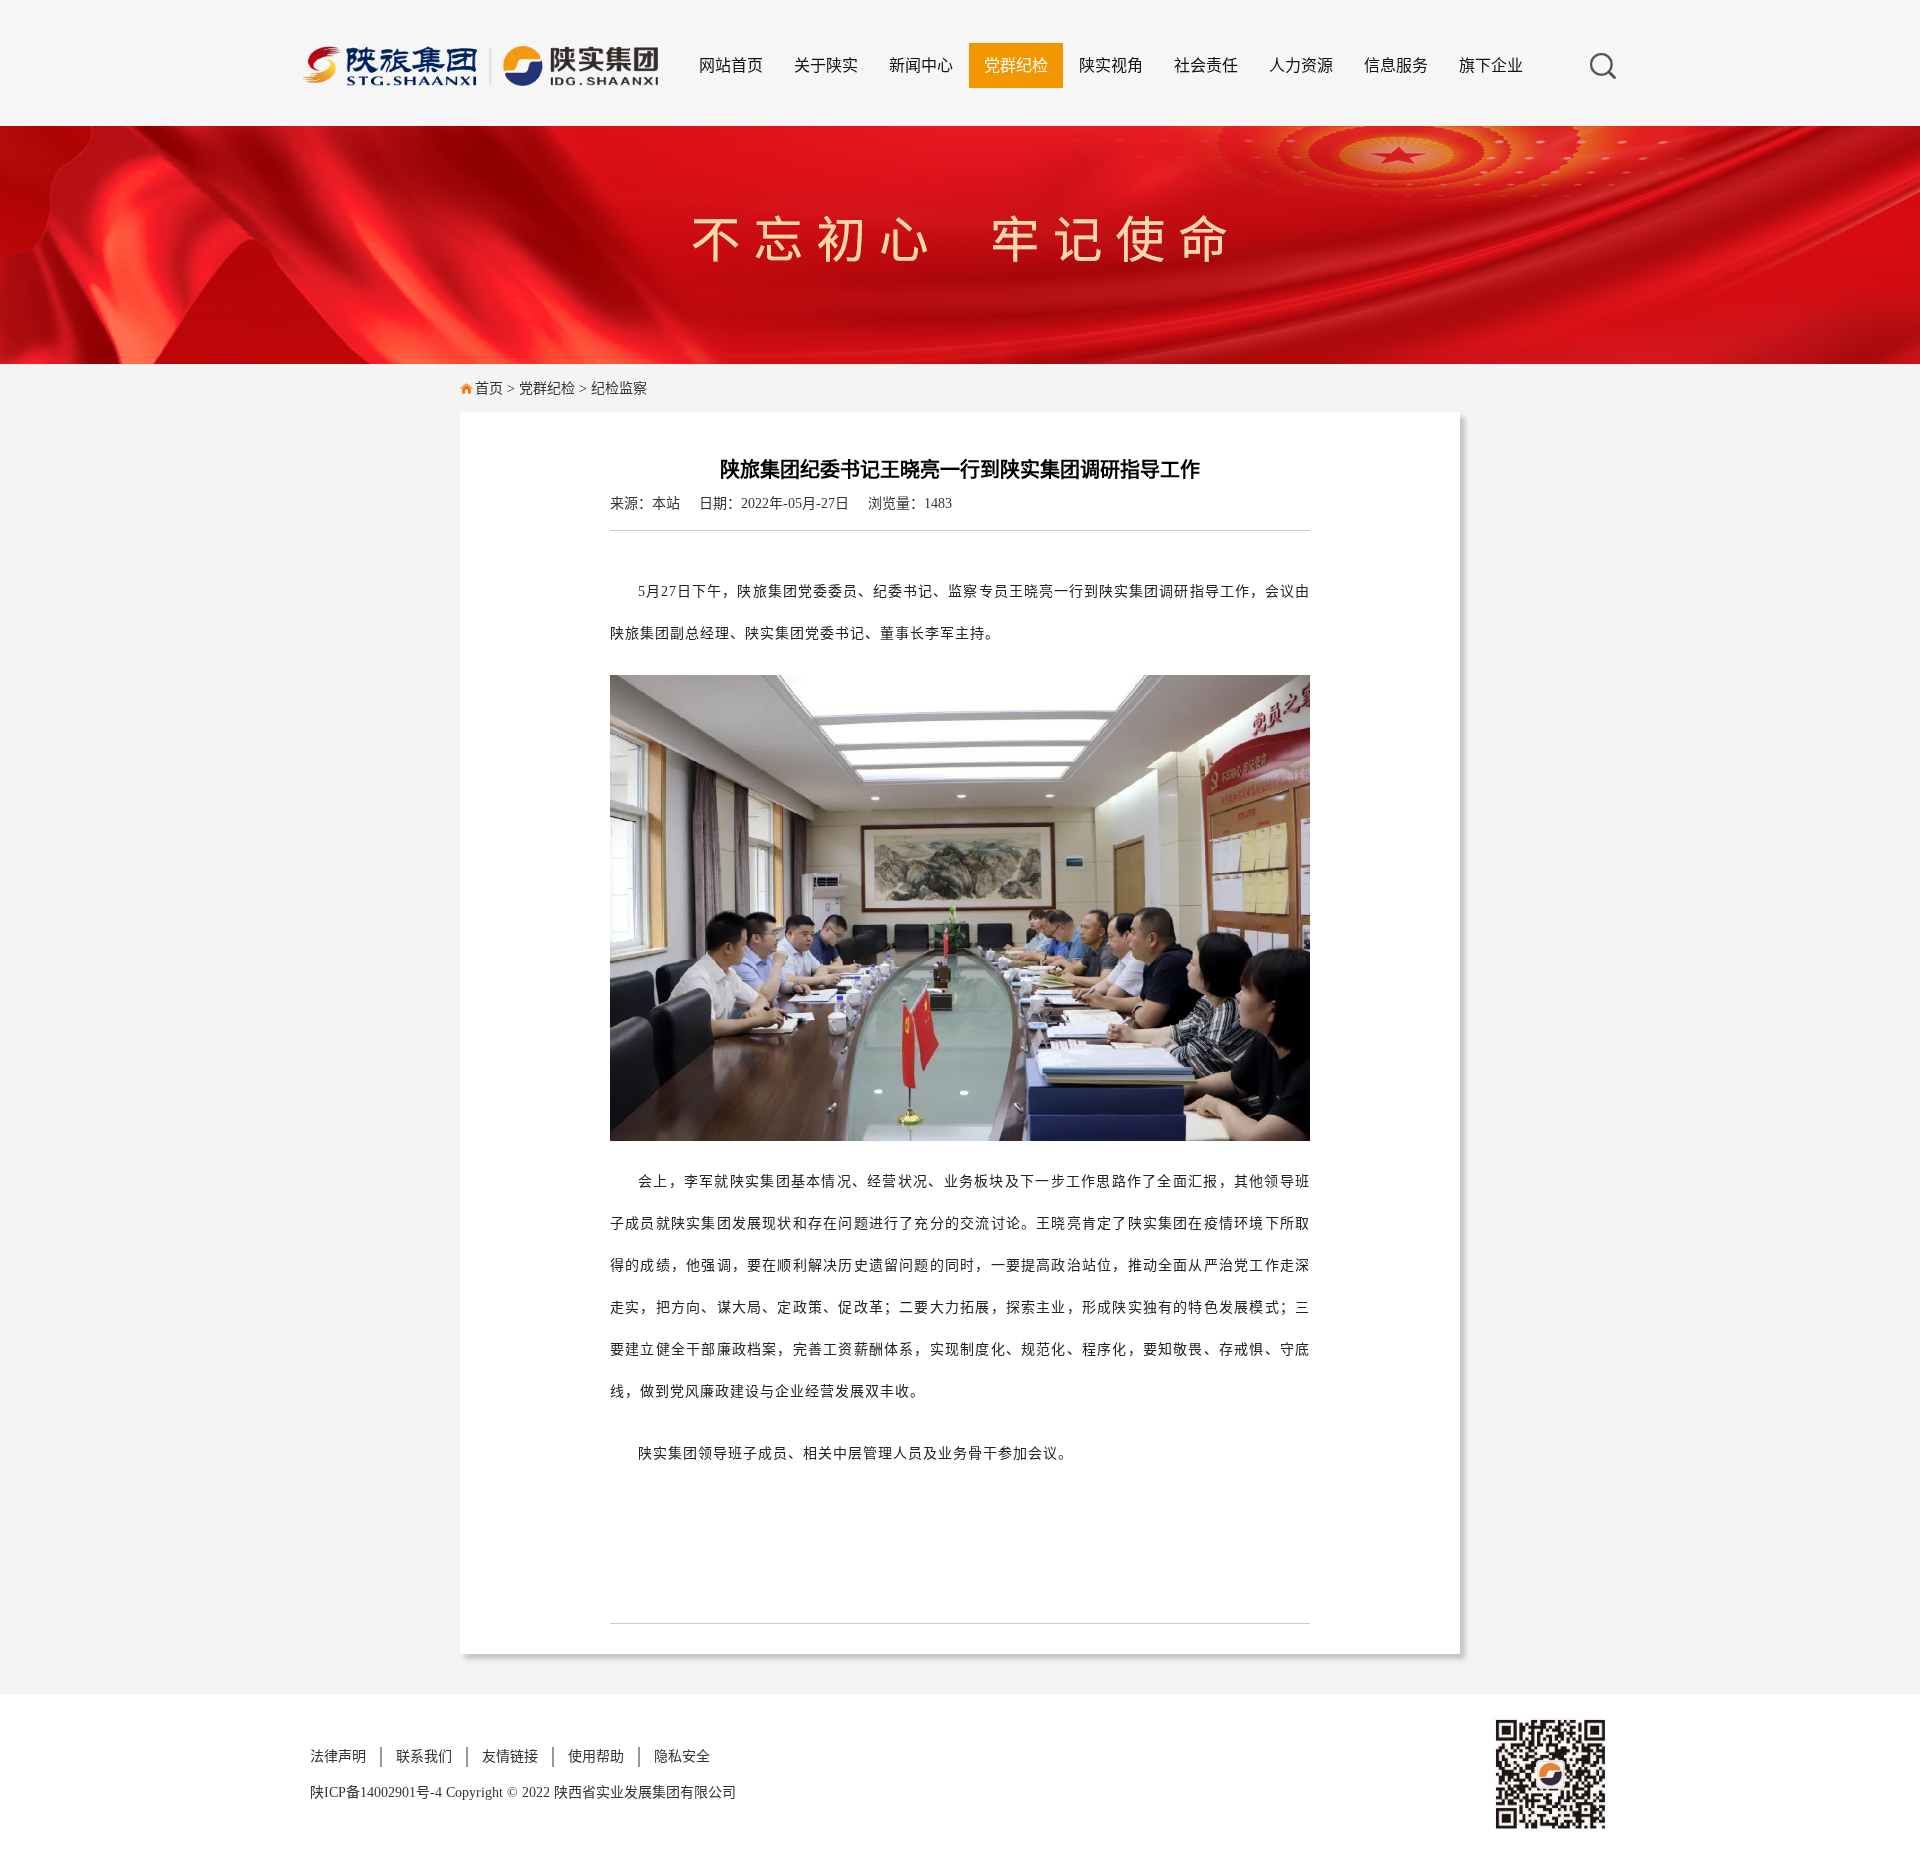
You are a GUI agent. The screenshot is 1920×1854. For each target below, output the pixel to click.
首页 (489, 388)
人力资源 (1301, 65)
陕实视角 (1111, 65)
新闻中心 (921, 65)
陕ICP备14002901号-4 (378, 1792)
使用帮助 (596, 1756)
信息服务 (1396, 65)
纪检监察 (619, 388)
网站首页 (731, 65)
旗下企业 (1491, 65)
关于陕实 (826, 65)
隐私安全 (682, 1756)
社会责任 (1206, 65)
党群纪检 (1016, 65)
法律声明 (338, 1756)
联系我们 (424, 1756)
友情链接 (510, 1756)
